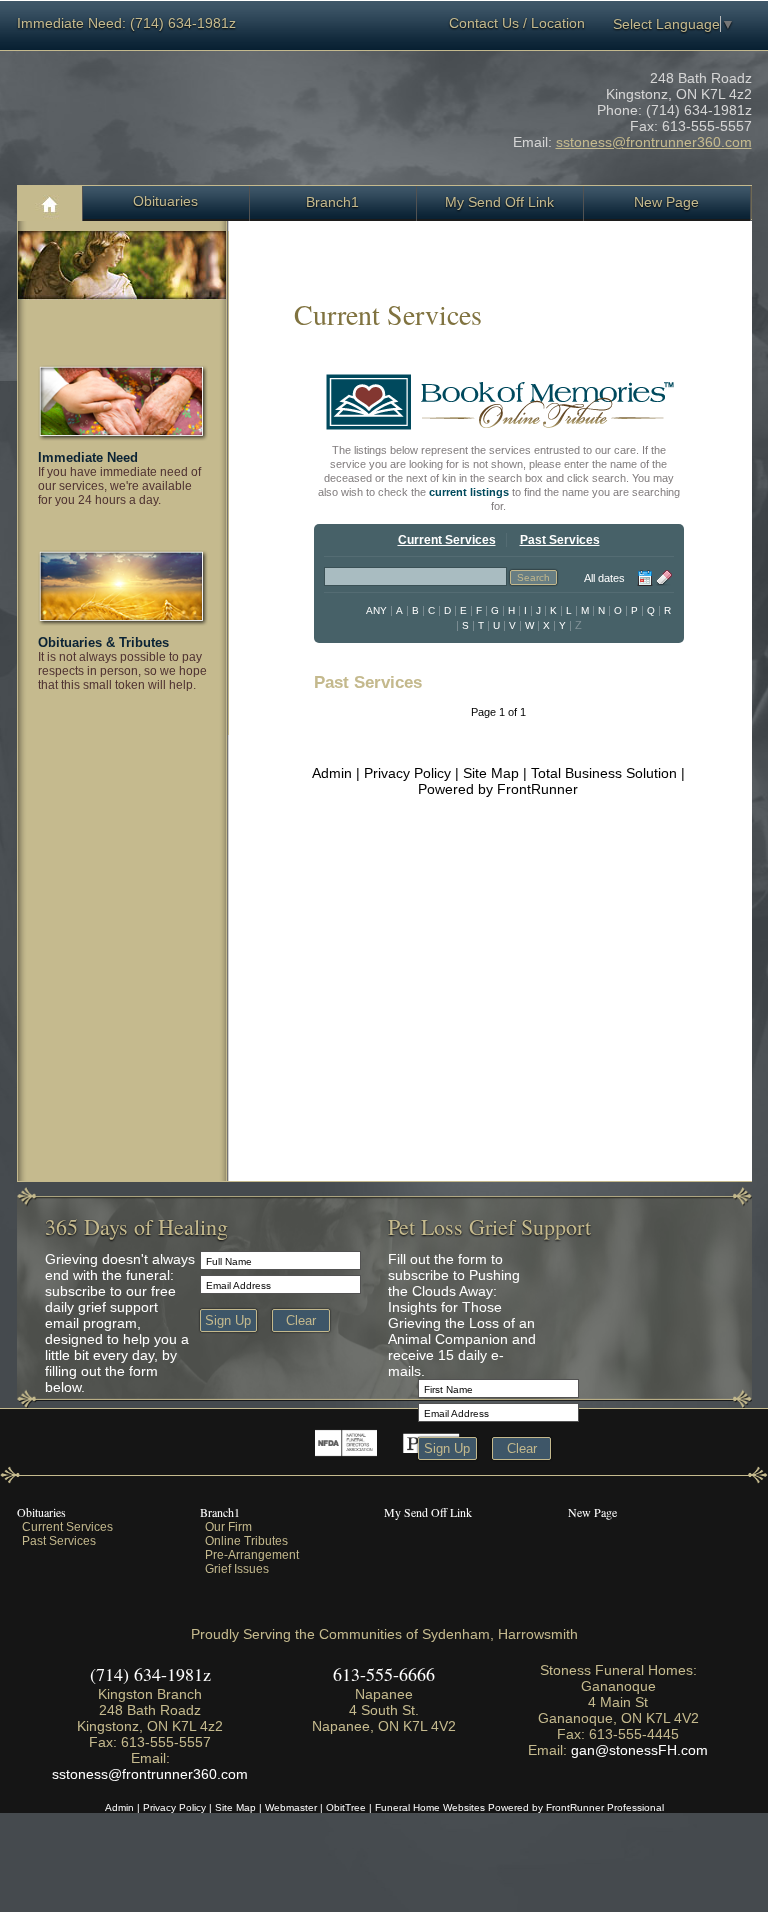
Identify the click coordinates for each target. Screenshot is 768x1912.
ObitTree (346, 1807)
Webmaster (291, 1807)
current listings (469, 492)
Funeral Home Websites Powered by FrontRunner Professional (519, 1807)
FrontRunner (537, 789)
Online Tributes (246, 1541)
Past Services (59, 1541)
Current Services (67, 1527)
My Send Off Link (428, 1512)
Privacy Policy (407, 773)
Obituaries (165, 201)
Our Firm (228, 1527)
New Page (592, 1512)
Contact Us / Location (517, 23)
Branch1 (220, 1512)
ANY (376, 610)
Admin (332, 773)
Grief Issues (237, 1569)
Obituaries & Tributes (103, 642)
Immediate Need (88, 457)
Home (50, 203)
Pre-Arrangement (252, 1555)
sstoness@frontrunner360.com (654, 142)
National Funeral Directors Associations (345, 1443)
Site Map (491, 773)
